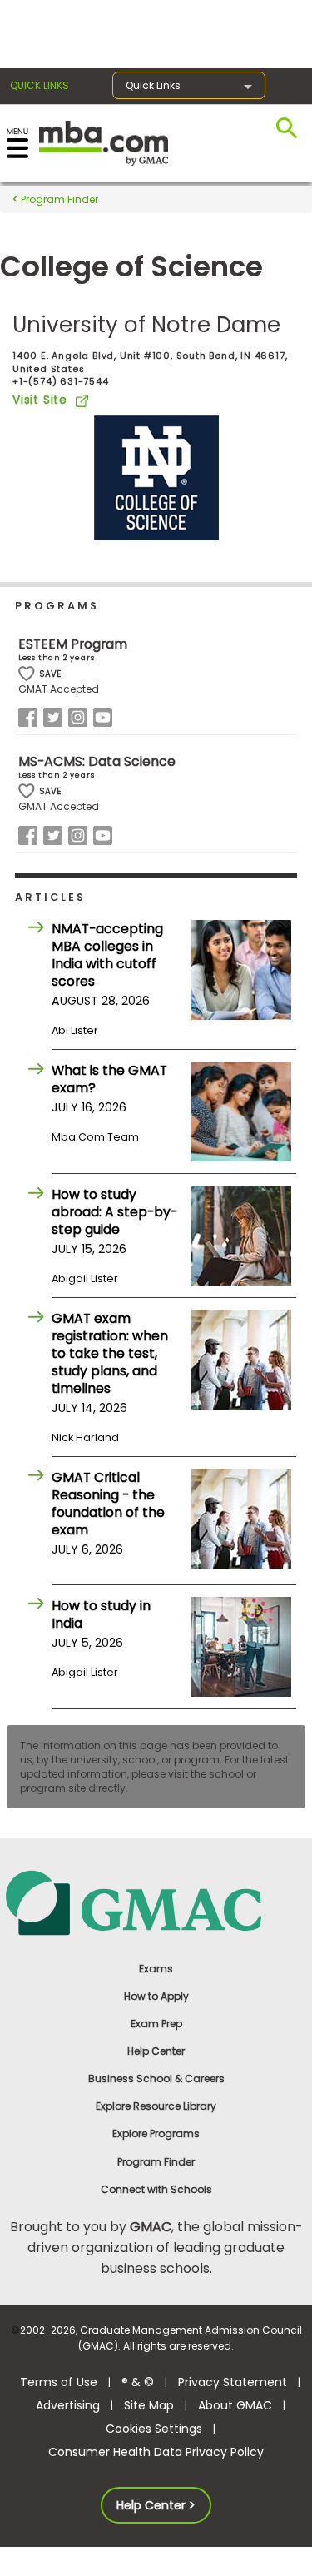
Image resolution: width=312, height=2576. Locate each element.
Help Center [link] (156, 2051)
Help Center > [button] (156, 2505)
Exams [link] (156, 1969)
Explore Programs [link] (156, 2133)
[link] (156, 1902)
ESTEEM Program (73, 644)
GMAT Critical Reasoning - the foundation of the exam (108, 1504)
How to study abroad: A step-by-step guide (114, 1212)
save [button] (27, 674)
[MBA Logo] (104, 142)
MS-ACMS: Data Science (97, 761)
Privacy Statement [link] (233, 2382)
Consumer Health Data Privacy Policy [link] (156, 2452)
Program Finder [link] (156, 2162)
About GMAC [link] (235, 2405)
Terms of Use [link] (59, 2382)
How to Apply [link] (156, 1996)
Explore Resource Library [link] (156, 2106)
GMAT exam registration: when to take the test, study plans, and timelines (110, 1353)
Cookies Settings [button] (154, 2429)
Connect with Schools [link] (156, 2189)
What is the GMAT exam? (109, 1079)
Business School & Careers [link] (156, 2079)
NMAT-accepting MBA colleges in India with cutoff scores (107, 955)
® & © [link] (138, 2382)
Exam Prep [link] (156, 2024)
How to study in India (101, 1614)
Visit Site (40, 400)
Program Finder (58, 199)
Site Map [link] (149, 2405)
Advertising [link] (68, 2405)
